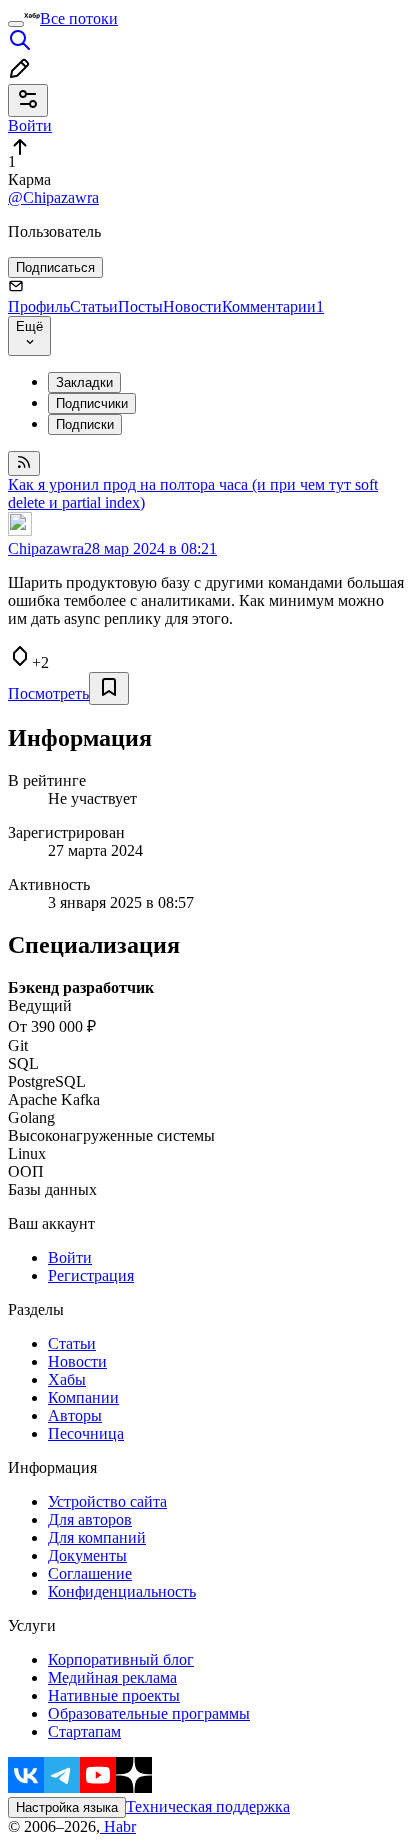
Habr (118, 1826)
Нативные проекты (114, 1695)
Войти (70, 1257)
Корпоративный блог (121, 1659)
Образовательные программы (149, 1713)
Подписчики (92, 403)
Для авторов (90, 1519)
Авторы (75, 1415)
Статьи (94, 306)
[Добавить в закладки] (109, 688)
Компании (83, 1397)
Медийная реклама (112, 1677)
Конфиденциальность (122, 1591)
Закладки (84, 382)
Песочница (86, 1433)
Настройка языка (67, 1807)
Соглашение (90, 1573)
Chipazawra (46, 548)
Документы (87, 1555)
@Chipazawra (53, 197)
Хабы (67, 1379)
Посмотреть (48, 693)
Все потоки (79, 18)
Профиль (39, 306)
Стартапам (84, 1731)
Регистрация (91, 1275)
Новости (192, 306)
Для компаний (97, 1537)
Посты (140, 306)
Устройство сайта (107, 1501)
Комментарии (273, 306)
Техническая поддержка (208, 1806)
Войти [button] (30, 125)
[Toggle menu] (16, 24)
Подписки (85, 424)
